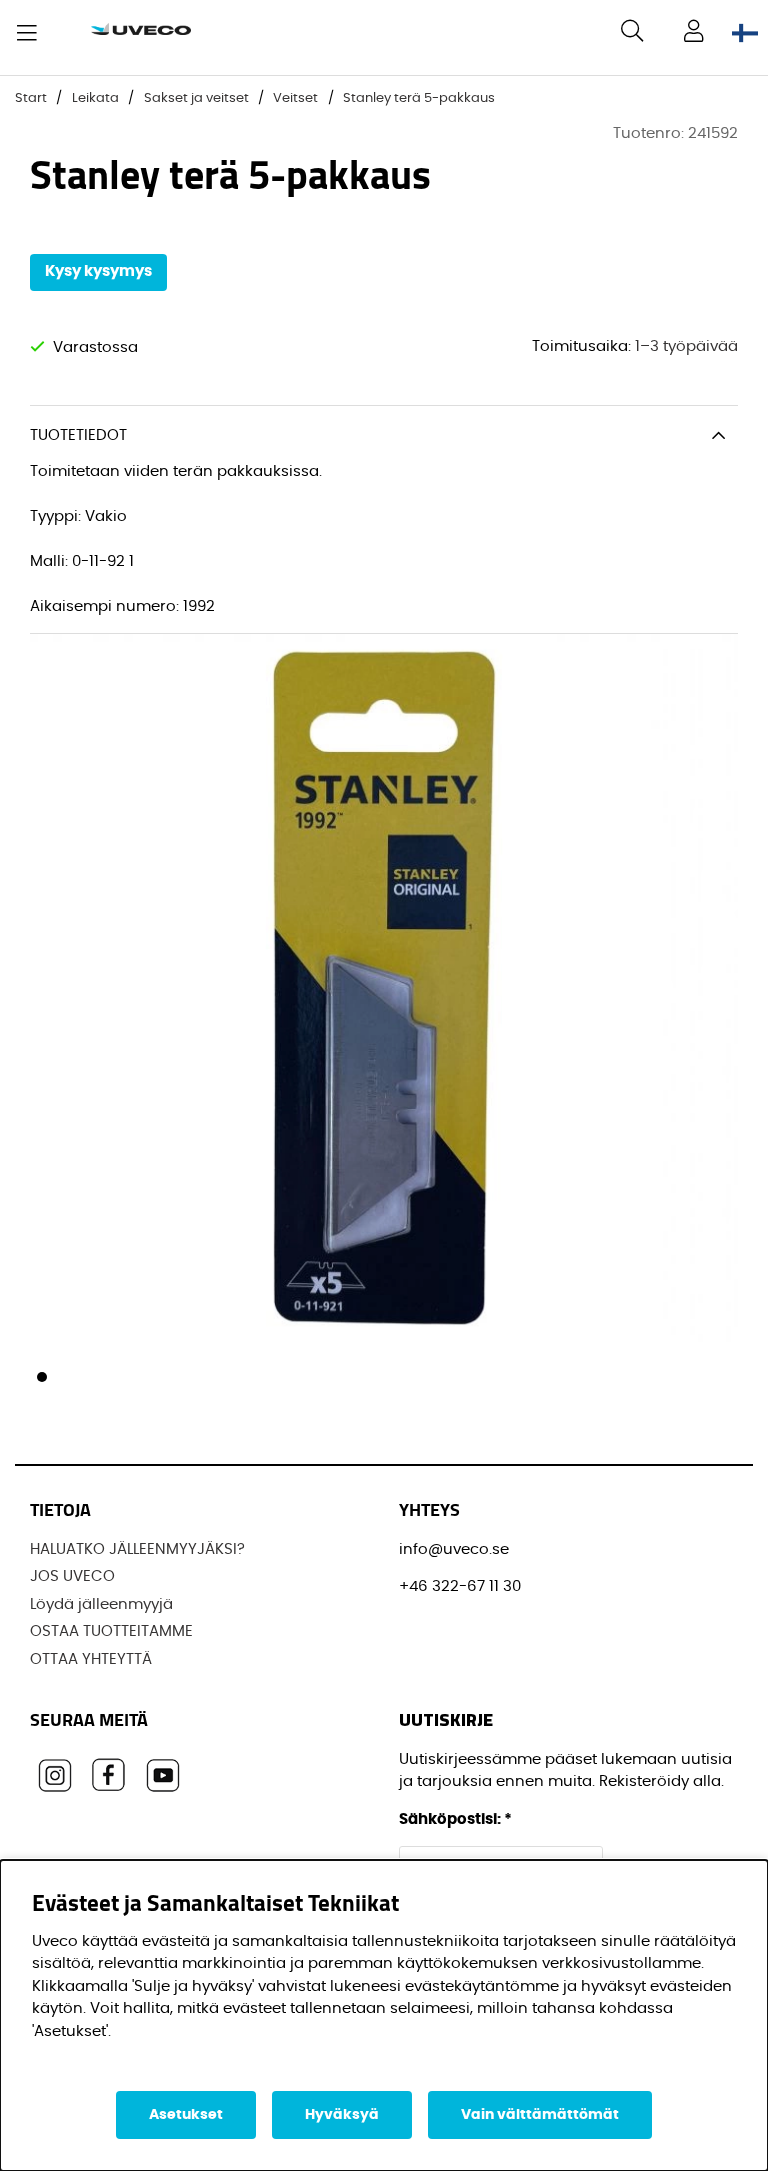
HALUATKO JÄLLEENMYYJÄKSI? (137, 1549)
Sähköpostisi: (455, 1819)
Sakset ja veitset (196, 98)
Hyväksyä (342, 2115)
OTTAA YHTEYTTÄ (91, 1659)
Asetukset (186, 2115)
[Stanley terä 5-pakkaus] (42, 1377)
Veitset (295, 98)
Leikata (95, 98)
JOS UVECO (72, 1576)
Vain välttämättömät (540, 2115)
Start (31, 98)
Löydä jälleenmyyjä (101, 1604)
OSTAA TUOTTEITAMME (111, 1631)
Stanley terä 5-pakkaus (419, 98)
